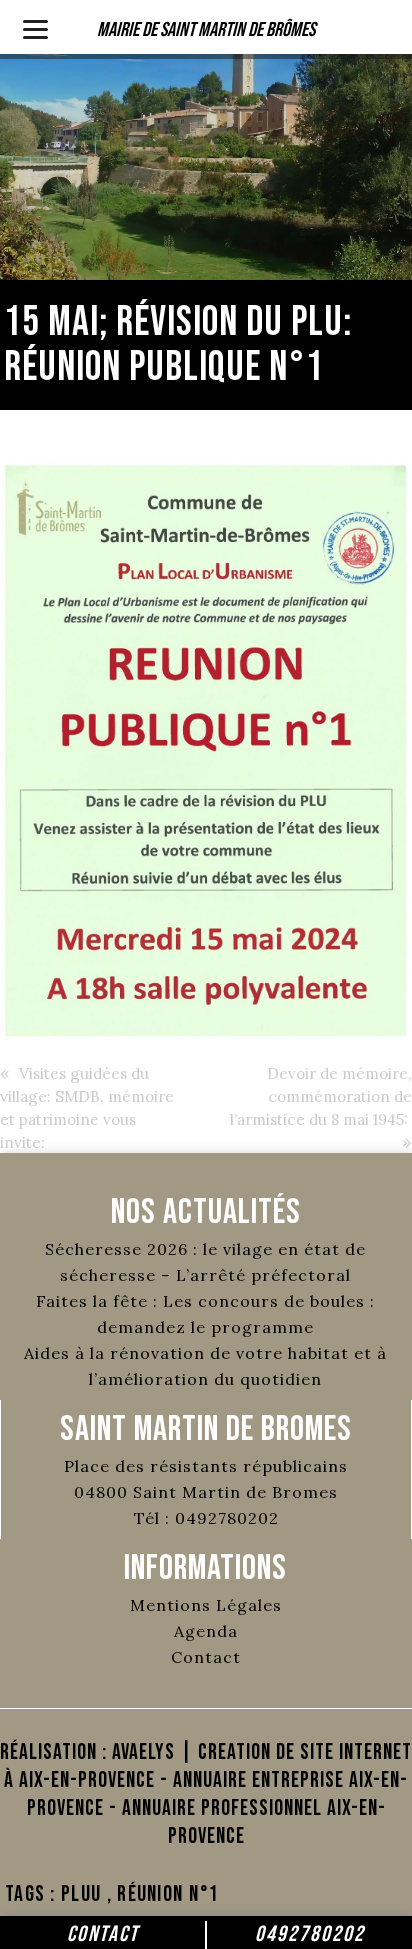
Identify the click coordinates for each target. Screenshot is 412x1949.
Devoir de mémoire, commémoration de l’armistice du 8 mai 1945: (321, 1096)
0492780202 (310, 1934)
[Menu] (35, 27)
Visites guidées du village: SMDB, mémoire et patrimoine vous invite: (87, 1108)
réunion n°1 (168, 1894)
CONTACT (103, 1934)
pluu (81, 1894)
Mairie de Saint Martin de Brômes (206, 30)
